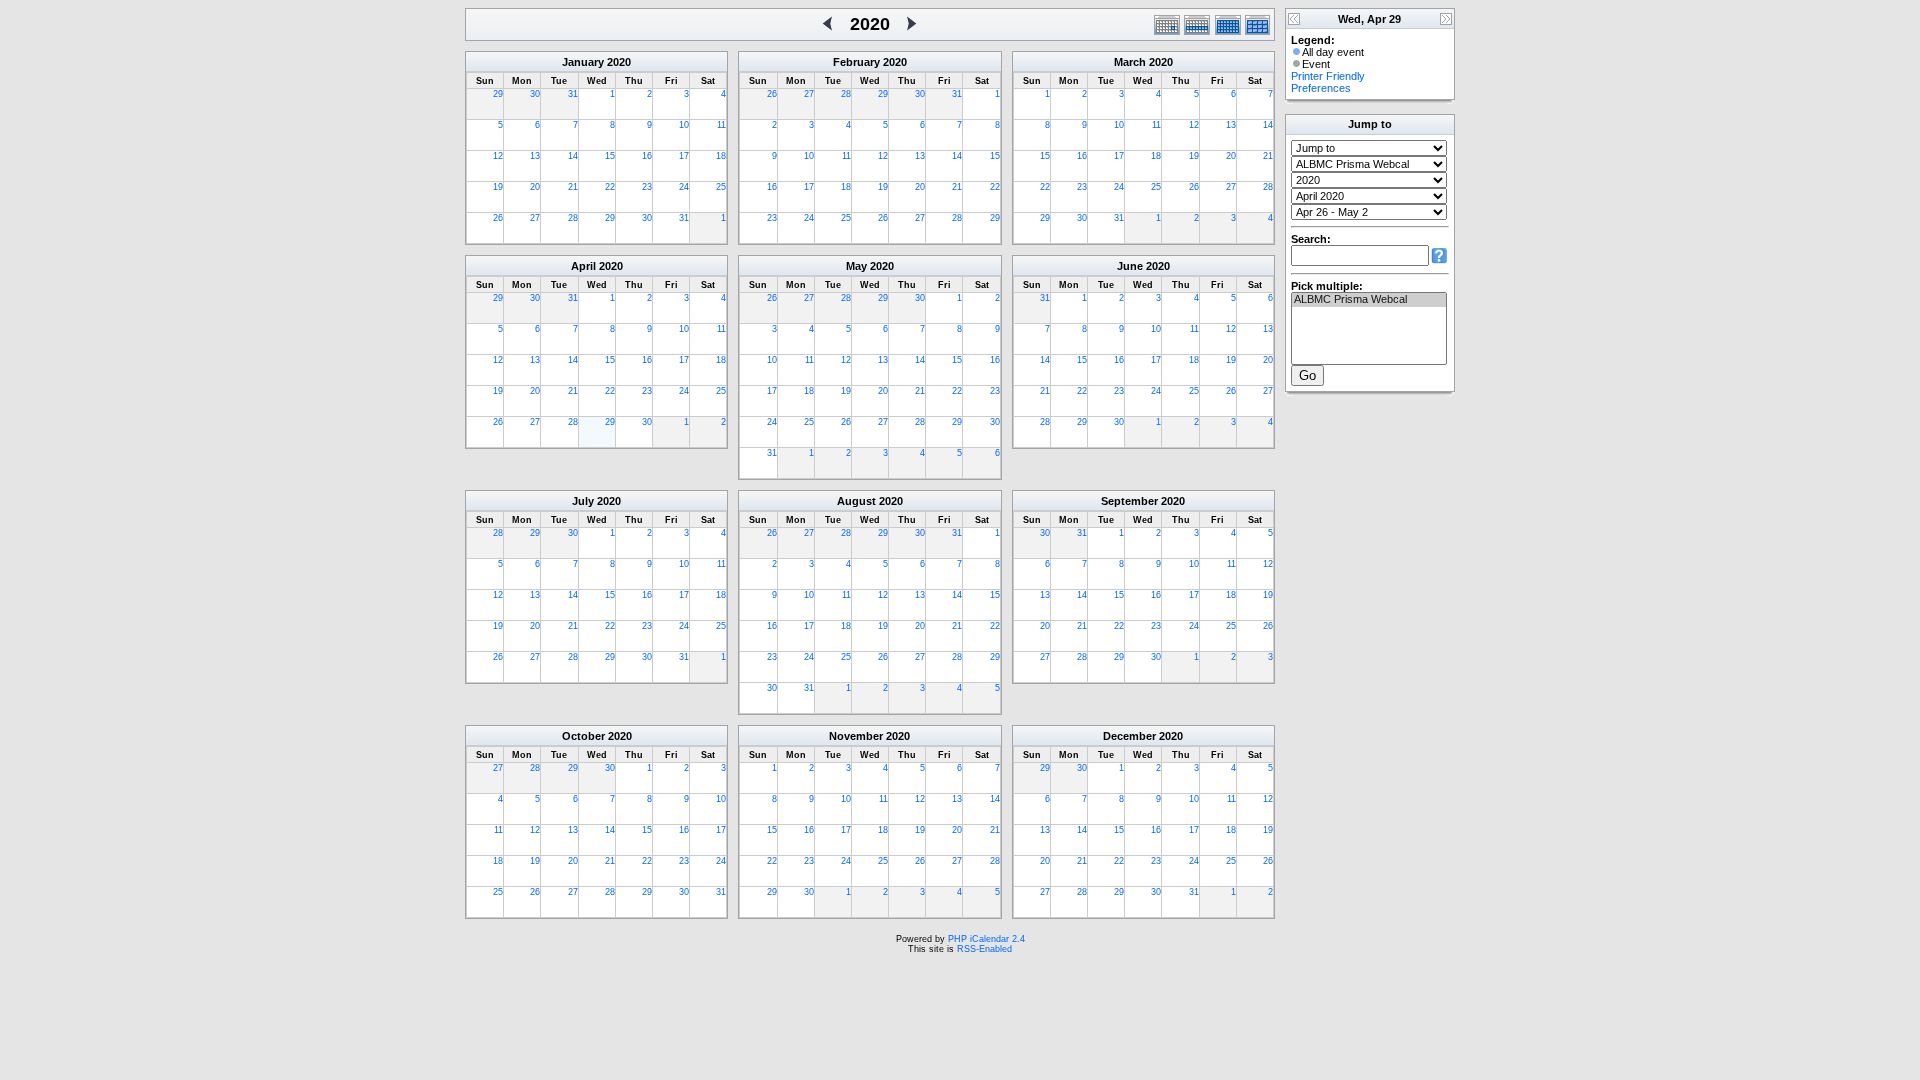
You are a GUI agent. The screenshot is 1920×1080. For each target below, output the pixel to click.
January (583, 62)
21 (573, 187)
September (1129, 501)
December (1129, 736)
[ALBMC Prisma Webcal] (1369, 300)
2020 (619, 62)
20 (535, 187)
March (1130, 62)
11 (721, 125)
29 (498, 94)
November (856, 736)
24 (684, 187)
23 (647, 187)
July (583, 501)
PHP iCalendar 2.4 (986, 939)
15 (610, 156)
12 (498, 156)
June (1130, 266)
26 (498, 218)
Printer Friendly (1328, 76)
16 (647, 156)
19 (498, 187)
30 (535, 94)
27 (535, 218)
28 (573, 218)
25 (721, 187)
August (856, 501)
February (856, 62)
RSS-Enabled (984, 949)
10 (684, 125)
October (583, 736)
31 (573, 94)
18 (721, 156)
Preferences (1321, 88)
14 (573, 156)
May (856, 266)
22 (610, 187)
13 (535, 156)
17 (684, 156)
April (583, 266)
